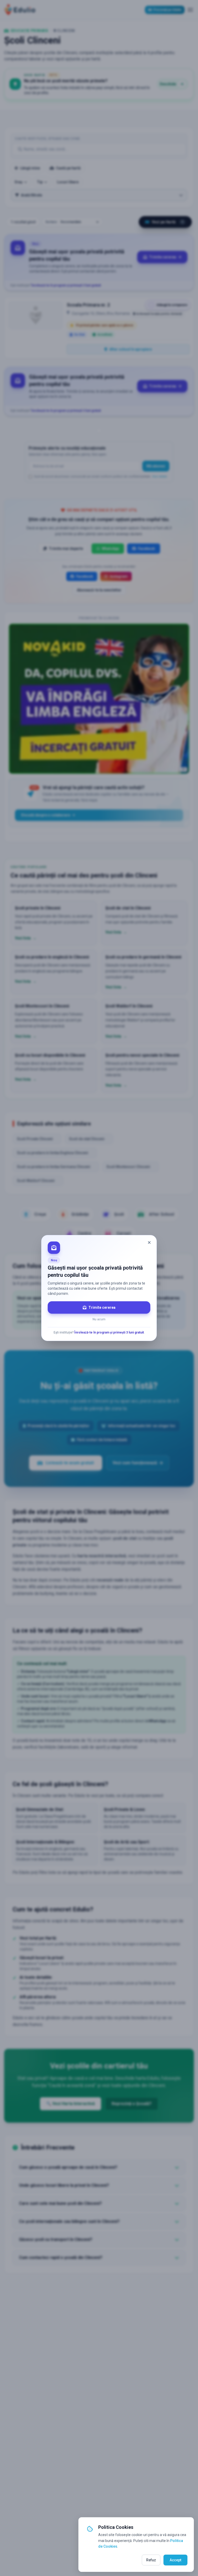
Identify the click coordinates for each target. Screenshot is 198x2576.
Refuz (151, 2560)
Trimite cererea (102, 1307)
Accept (175, 2560)
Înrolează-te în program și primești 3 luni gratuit (109, 1332)
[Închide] (149, 1243)
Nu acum (99, 1319)
